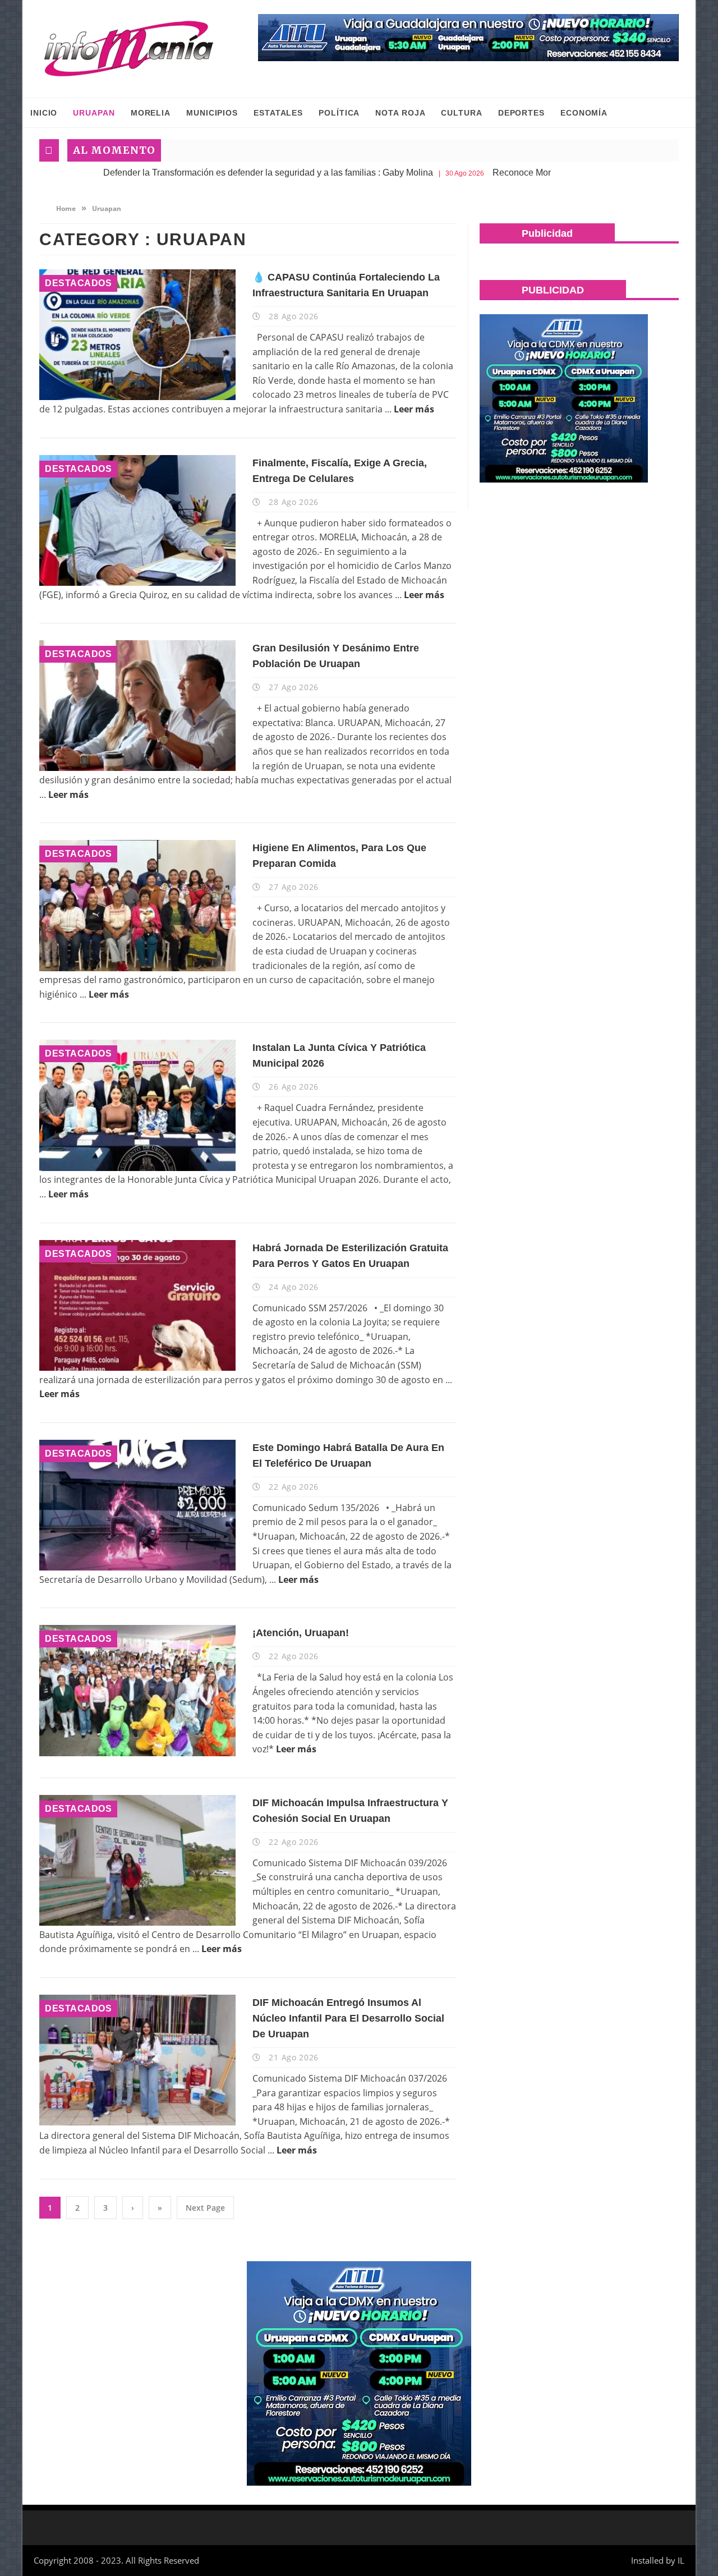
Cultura (461, 113)
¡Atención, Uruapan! (301, 1633)
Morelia (151, 113)
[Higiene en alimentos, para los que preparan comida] (137, 905)
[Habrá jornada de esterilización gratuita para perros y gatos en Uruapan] (137, 1305)
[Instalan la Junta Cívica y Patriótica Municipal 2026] (137, 1105)
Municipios (212, 113)
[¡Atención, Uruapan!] (137, 1690)
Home (65, 208)
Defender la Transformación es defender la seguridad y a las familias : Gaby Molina (171, 173)
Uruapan (94, 113)
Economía (584, 113)
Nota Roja (400, 113)
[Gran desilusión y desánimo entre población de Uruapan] (137, 706)
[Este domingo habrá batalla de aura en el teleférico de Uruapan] (137, 1505)
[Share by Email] (191, 373)
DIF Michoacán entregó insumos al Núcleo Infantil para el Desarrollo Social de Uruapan (348, 2018)
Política (339, 113)
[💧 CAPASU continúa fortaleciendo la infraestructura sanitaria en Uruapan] (137, 335)
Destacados (78, 283)
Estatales (278, 113)
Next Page (205, 2208)
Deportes (521, 113)
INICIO (44, 113)
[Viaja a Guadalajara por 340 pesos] (468, 38)
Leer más (414, 409)
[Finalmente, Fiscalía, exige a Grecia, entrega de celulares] (137, 520)
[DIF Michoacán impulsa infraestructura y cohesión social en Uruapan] (137, 1860)
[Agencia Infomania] (129, 49)
